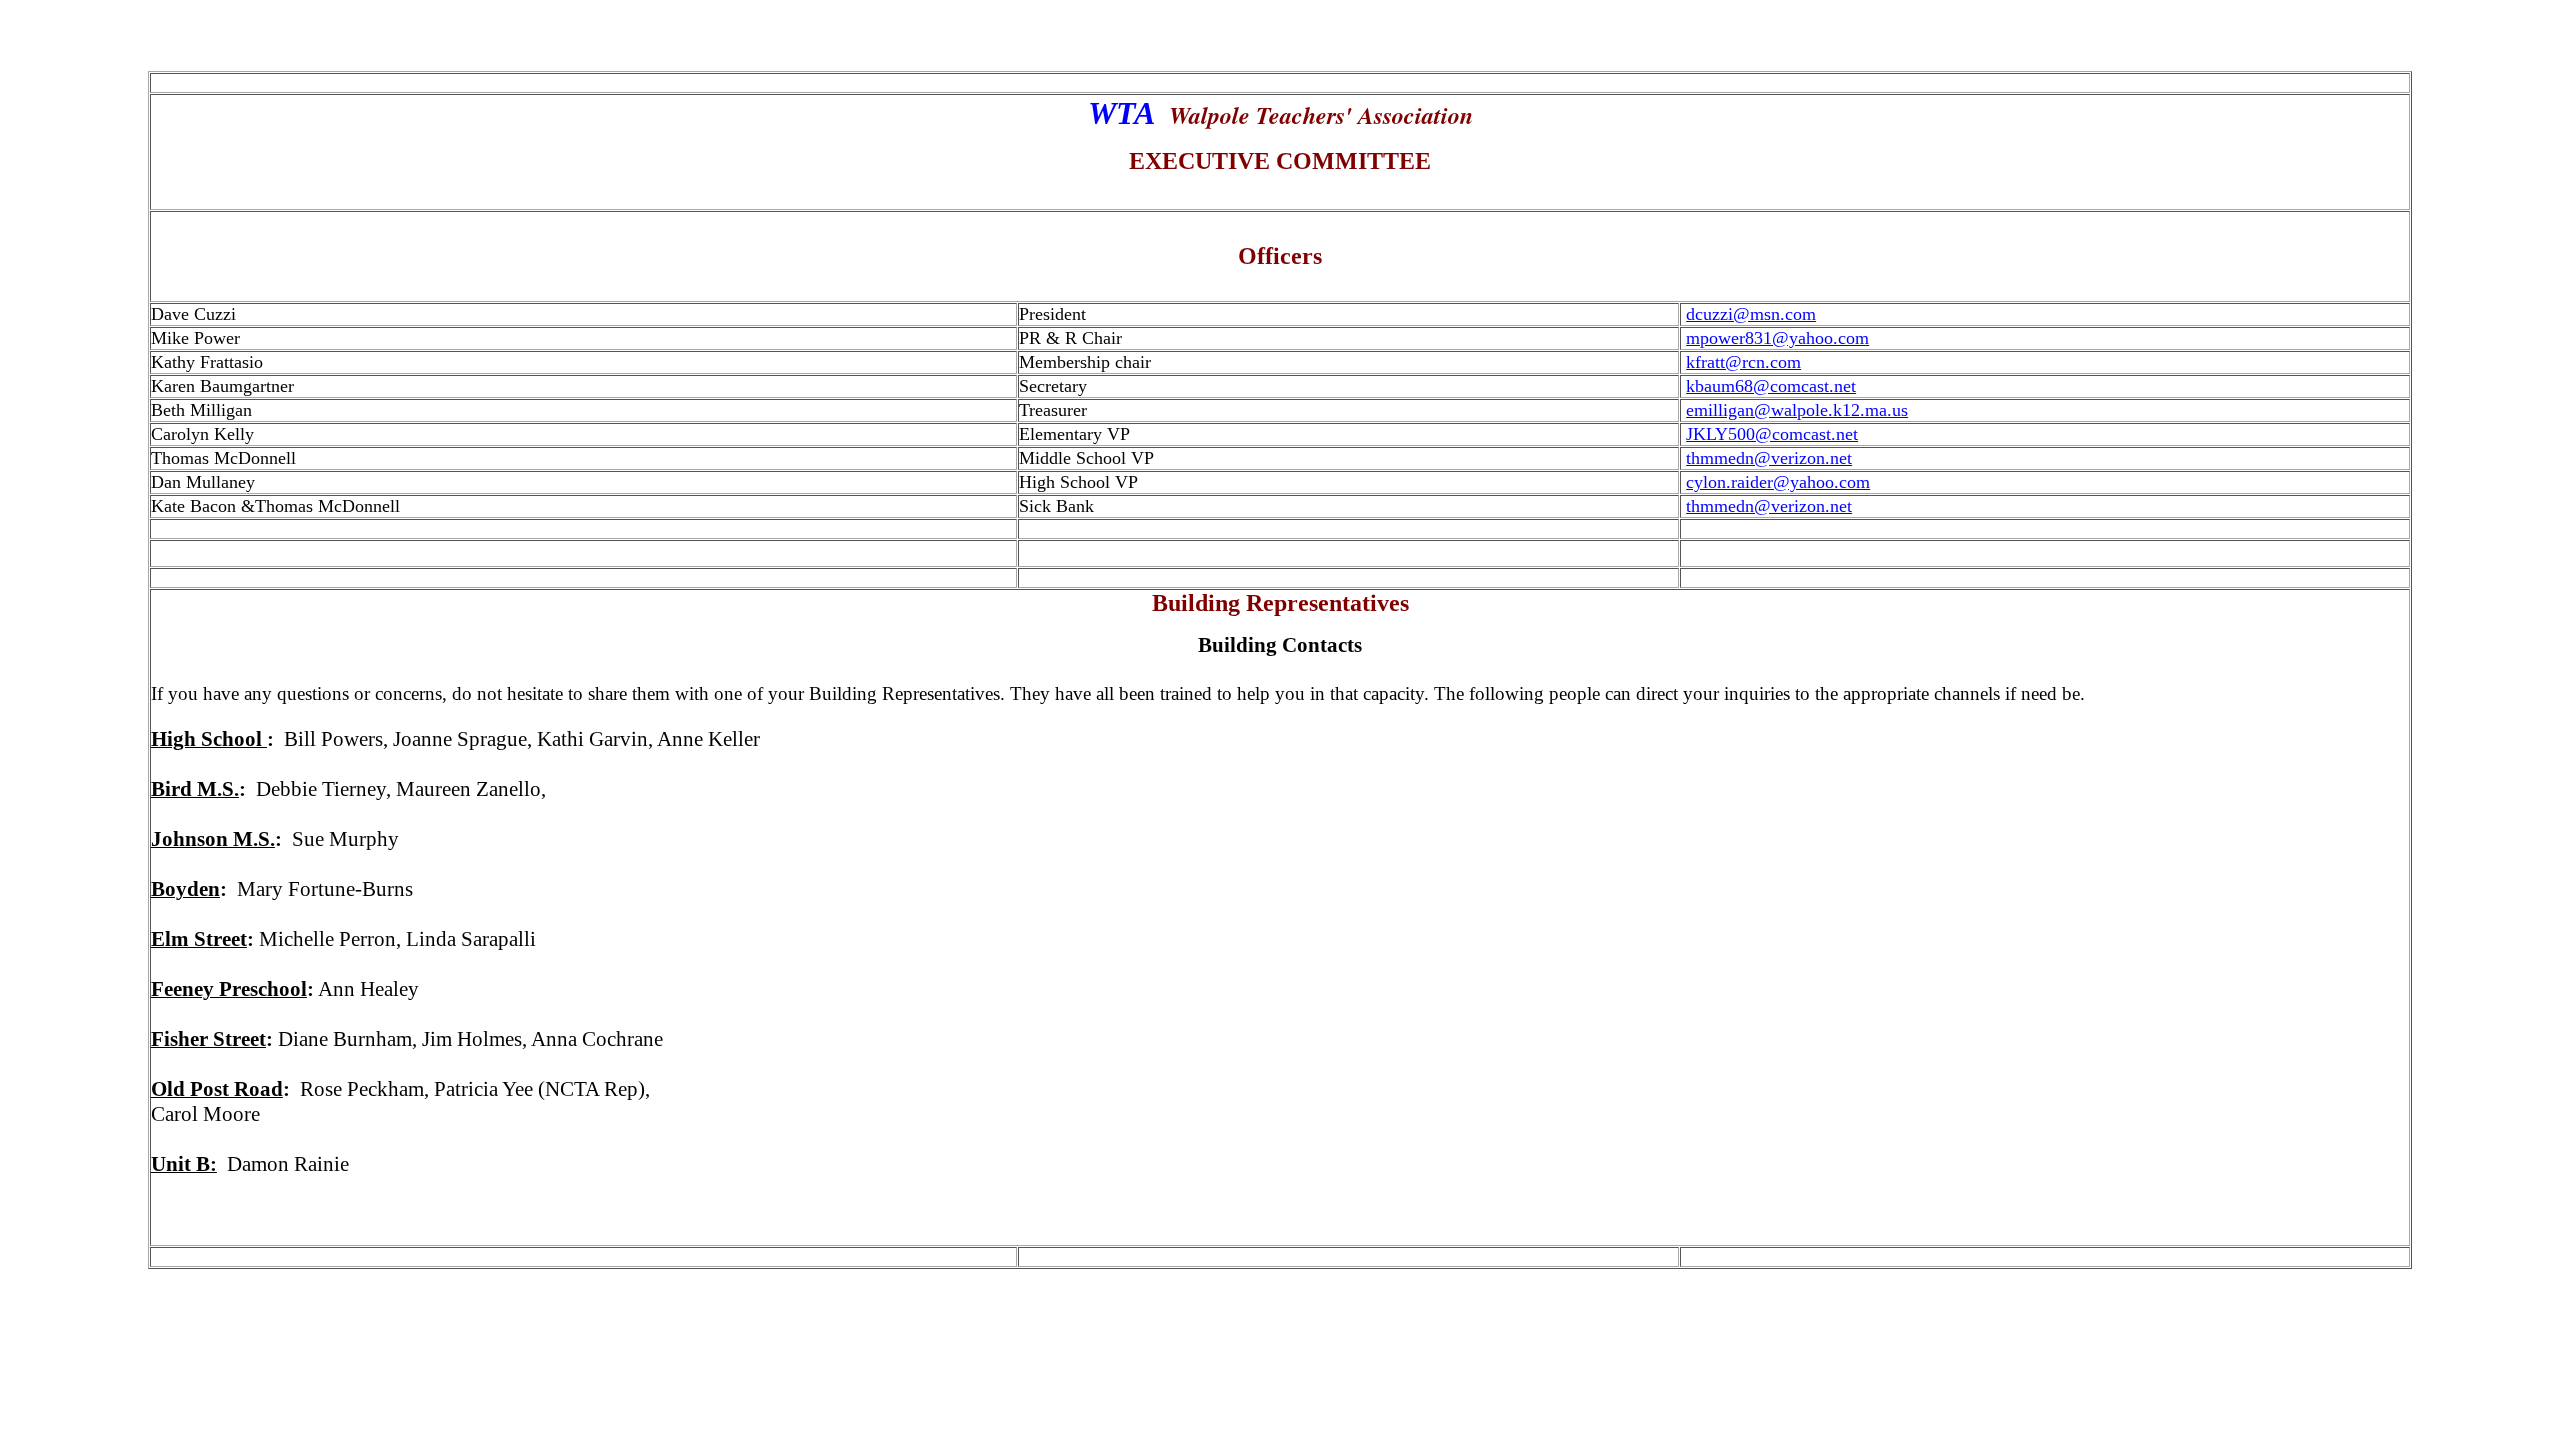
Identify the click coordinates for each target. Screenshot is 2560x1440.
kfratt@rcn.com (1743, 362)
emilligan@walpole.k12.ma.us (1797, 410)
